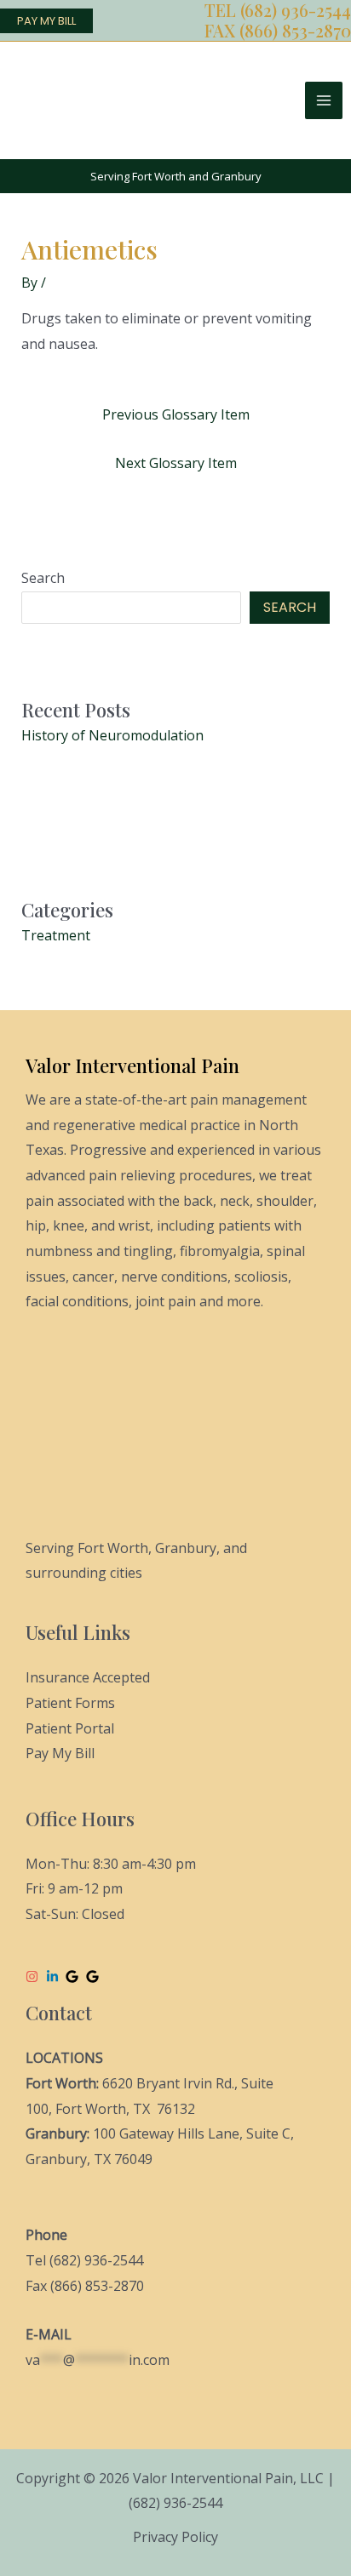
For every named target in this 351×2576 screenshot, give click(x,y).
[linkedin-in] (55, 1976)
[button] (46, 21)
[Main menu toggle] (324, 100)
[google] (74, 1976)
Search (43, 578)
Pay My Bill (60, 1753)
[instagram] (34, 1976)
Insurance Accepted (88, 1677)
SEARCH (290, 607)
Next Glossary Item (176, 463)
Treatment (56, 935)
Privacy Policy (175, 2537)
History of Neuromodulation (112, 735)
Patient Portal (70, 1728)
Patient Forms (70, 1703)
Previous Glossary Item (176, 414)
